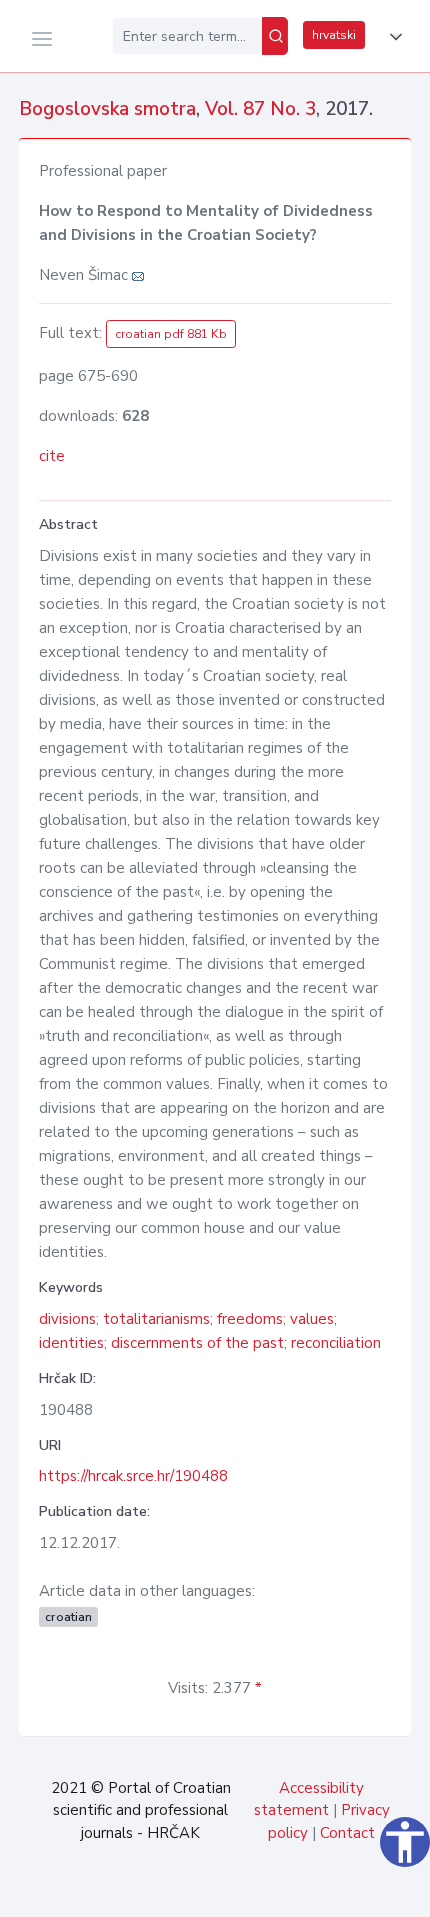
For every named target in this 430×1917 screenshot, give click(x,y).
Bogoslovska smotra (107, 109)
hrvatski (334, 35)
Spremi (280, 1891)
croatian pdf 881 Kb (171, 334)
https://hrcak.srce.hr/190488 (133, 1476)
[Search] (275, 36)
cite (52, 456)
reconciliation (336, 1343)
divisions (67, 1319)
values (312, 1319)
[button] (392, 37)
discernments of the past (197, 1343)
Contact (347, 1833)
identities (71, 1343)
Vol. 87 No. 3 (260, 109)
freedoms (250, 1319)
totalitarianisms (156, 1319)
